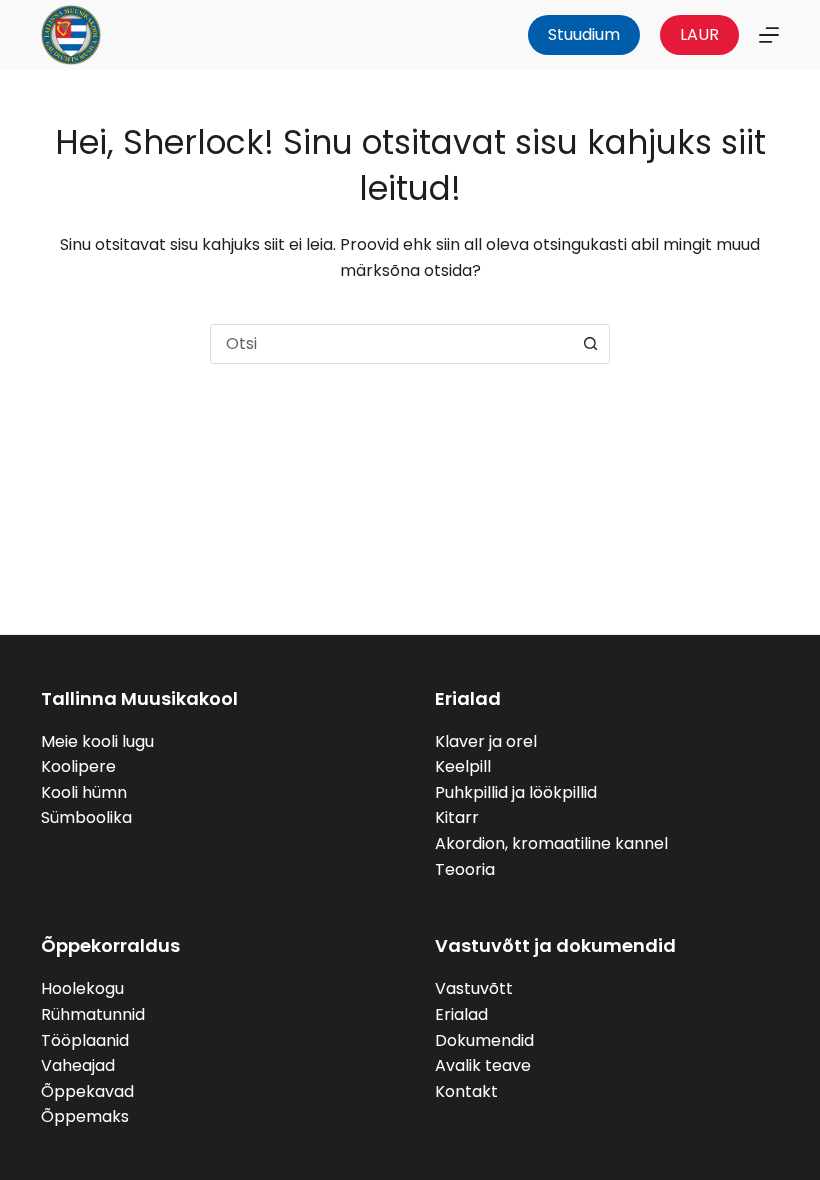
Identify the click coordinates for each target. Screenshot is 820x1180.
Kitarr (457, 817)
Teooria (465, 869)
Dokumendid (484, 1040)
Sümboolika (86, 817)
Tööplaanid (85, 1040)
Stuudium (584, 34)
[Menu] (769, 35)
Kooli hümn (84, 792)
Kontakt (466, 1091)
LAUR (699, 34)
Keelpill (463, 766)
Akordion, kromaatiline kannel (551, 843)
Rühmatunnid (93, 1014)
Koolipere (78, 766)
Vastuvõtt (474, 988)
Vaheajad (78, 1065)
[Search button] (590, 344)
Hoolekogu (82, 988)
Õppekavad (87, 1091)
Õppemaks (85, 1116)
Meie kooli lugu (97, 741)
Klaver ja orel (486, 741)
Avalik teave (483, 1065)
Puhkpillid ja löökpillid (516, 792)
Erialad (461, 1014)
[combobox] (391, 344)
